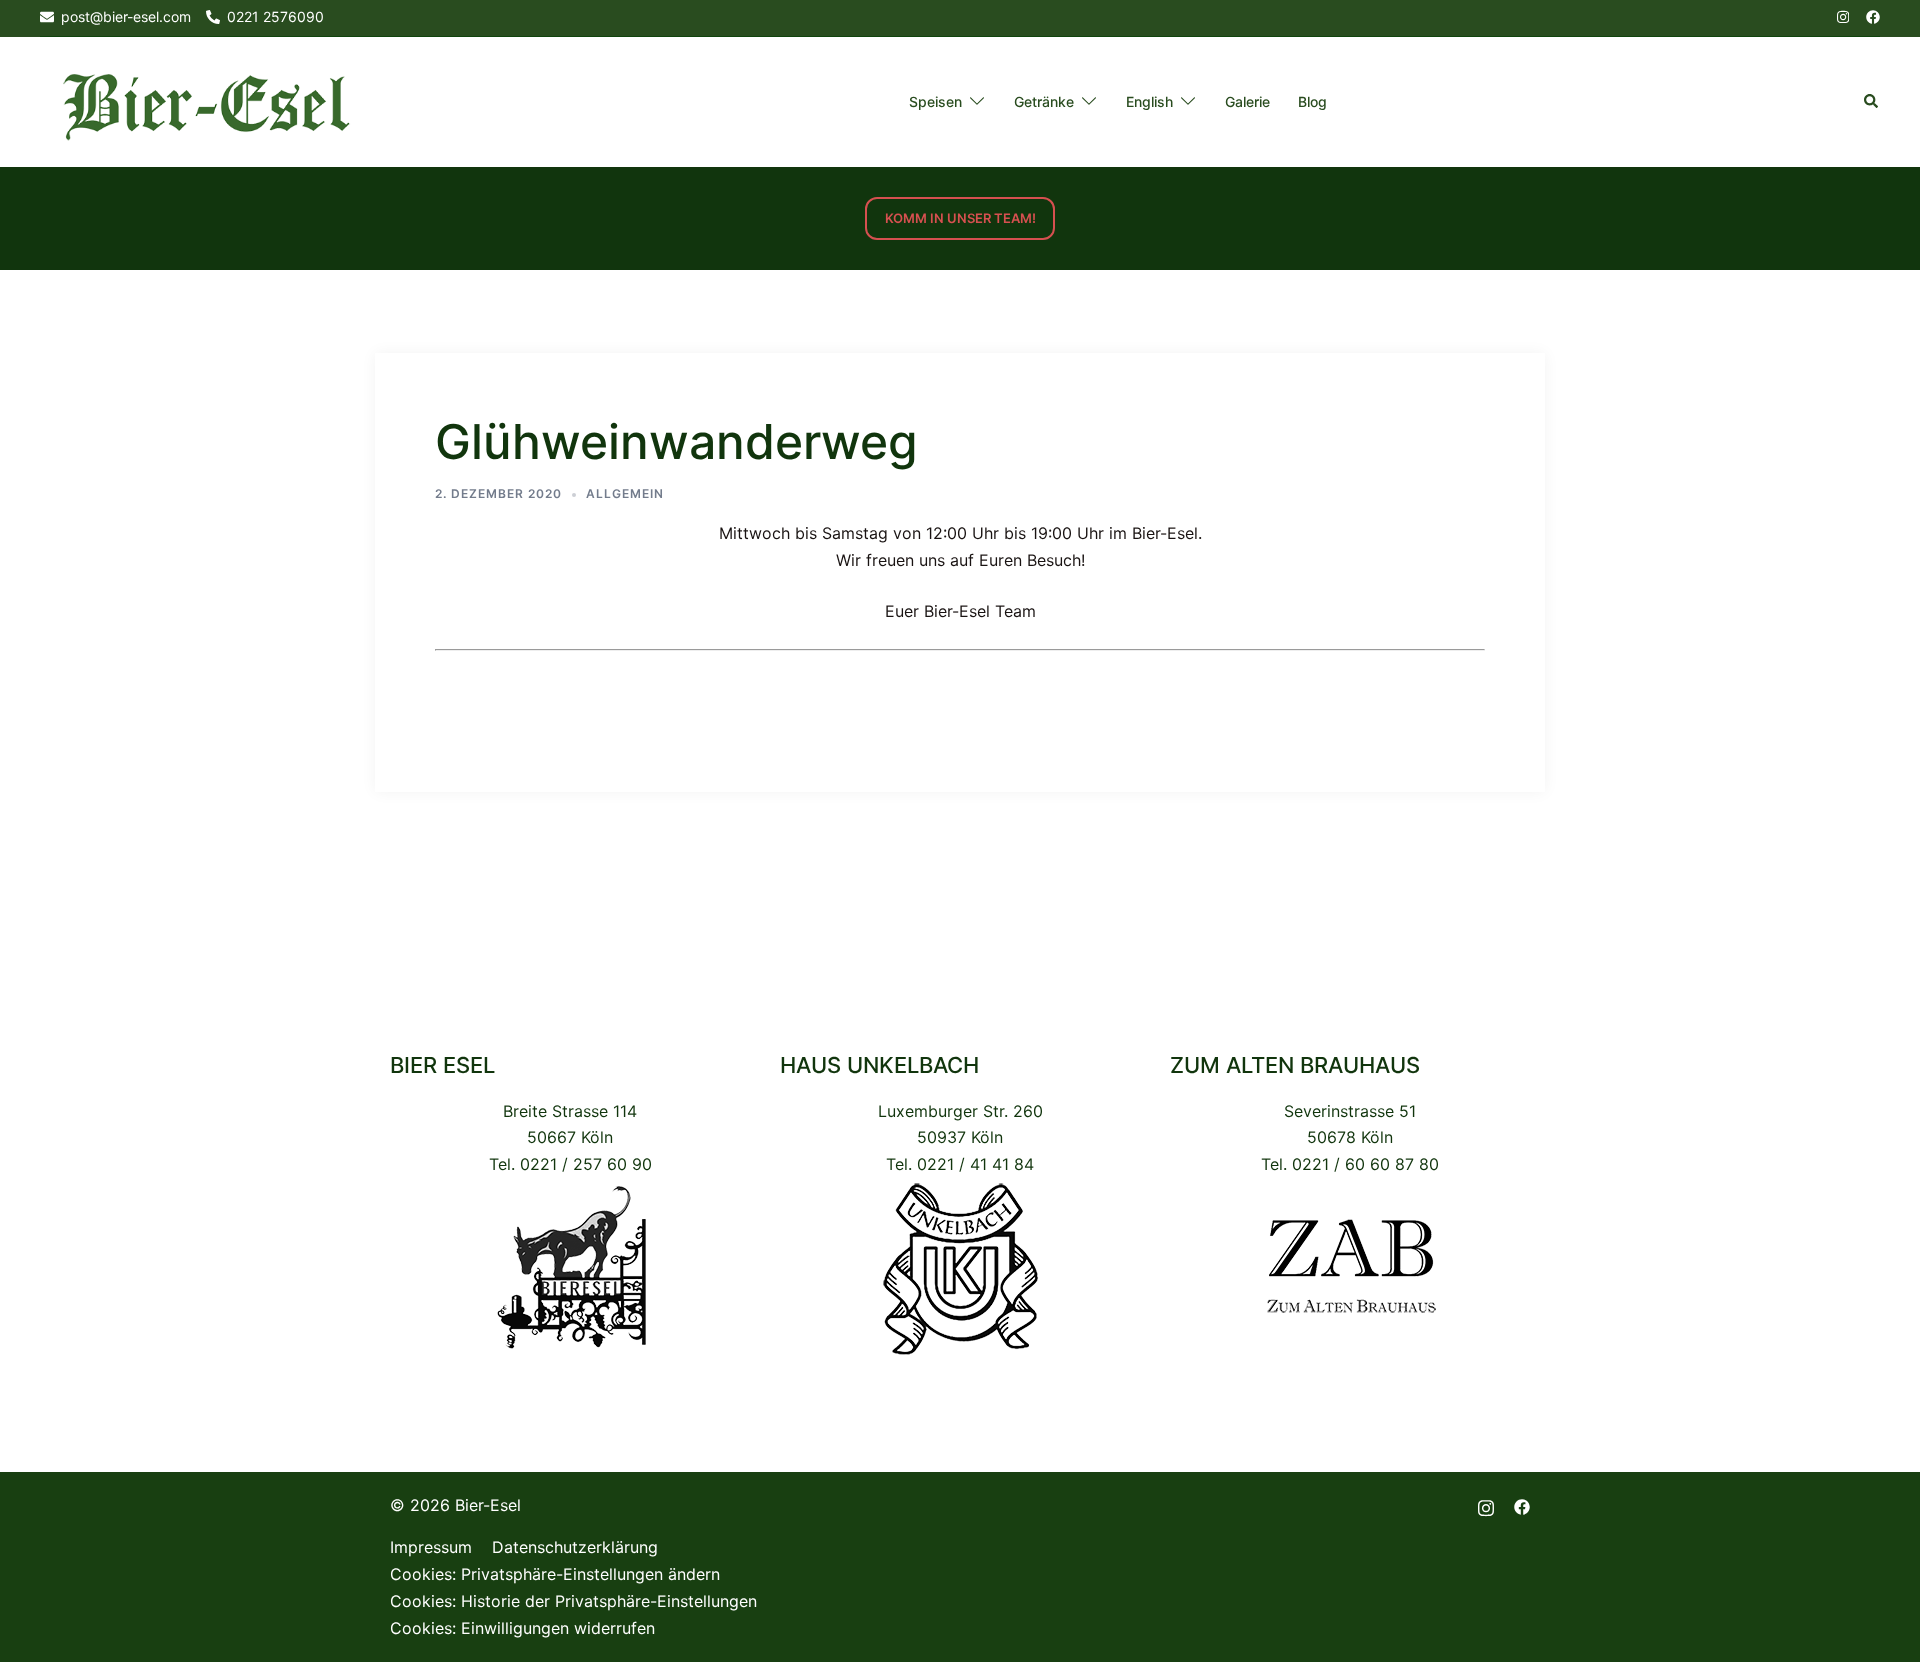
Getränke (1044, 101)
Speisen (935, 101)
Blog (1312, 101)
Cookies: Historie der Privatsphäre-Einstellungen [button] (573, 1601)
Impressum (431, 1547)
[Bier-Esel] (206, 101)
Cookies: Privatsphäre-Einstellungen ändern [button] (555, 1574)
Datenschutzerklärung (575, 1547)
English (1149, 101)
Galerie (1247, 101)
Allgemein (625, 493)
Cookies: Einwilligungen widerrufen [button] (522, 1628)
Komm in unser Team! (960, 218)
